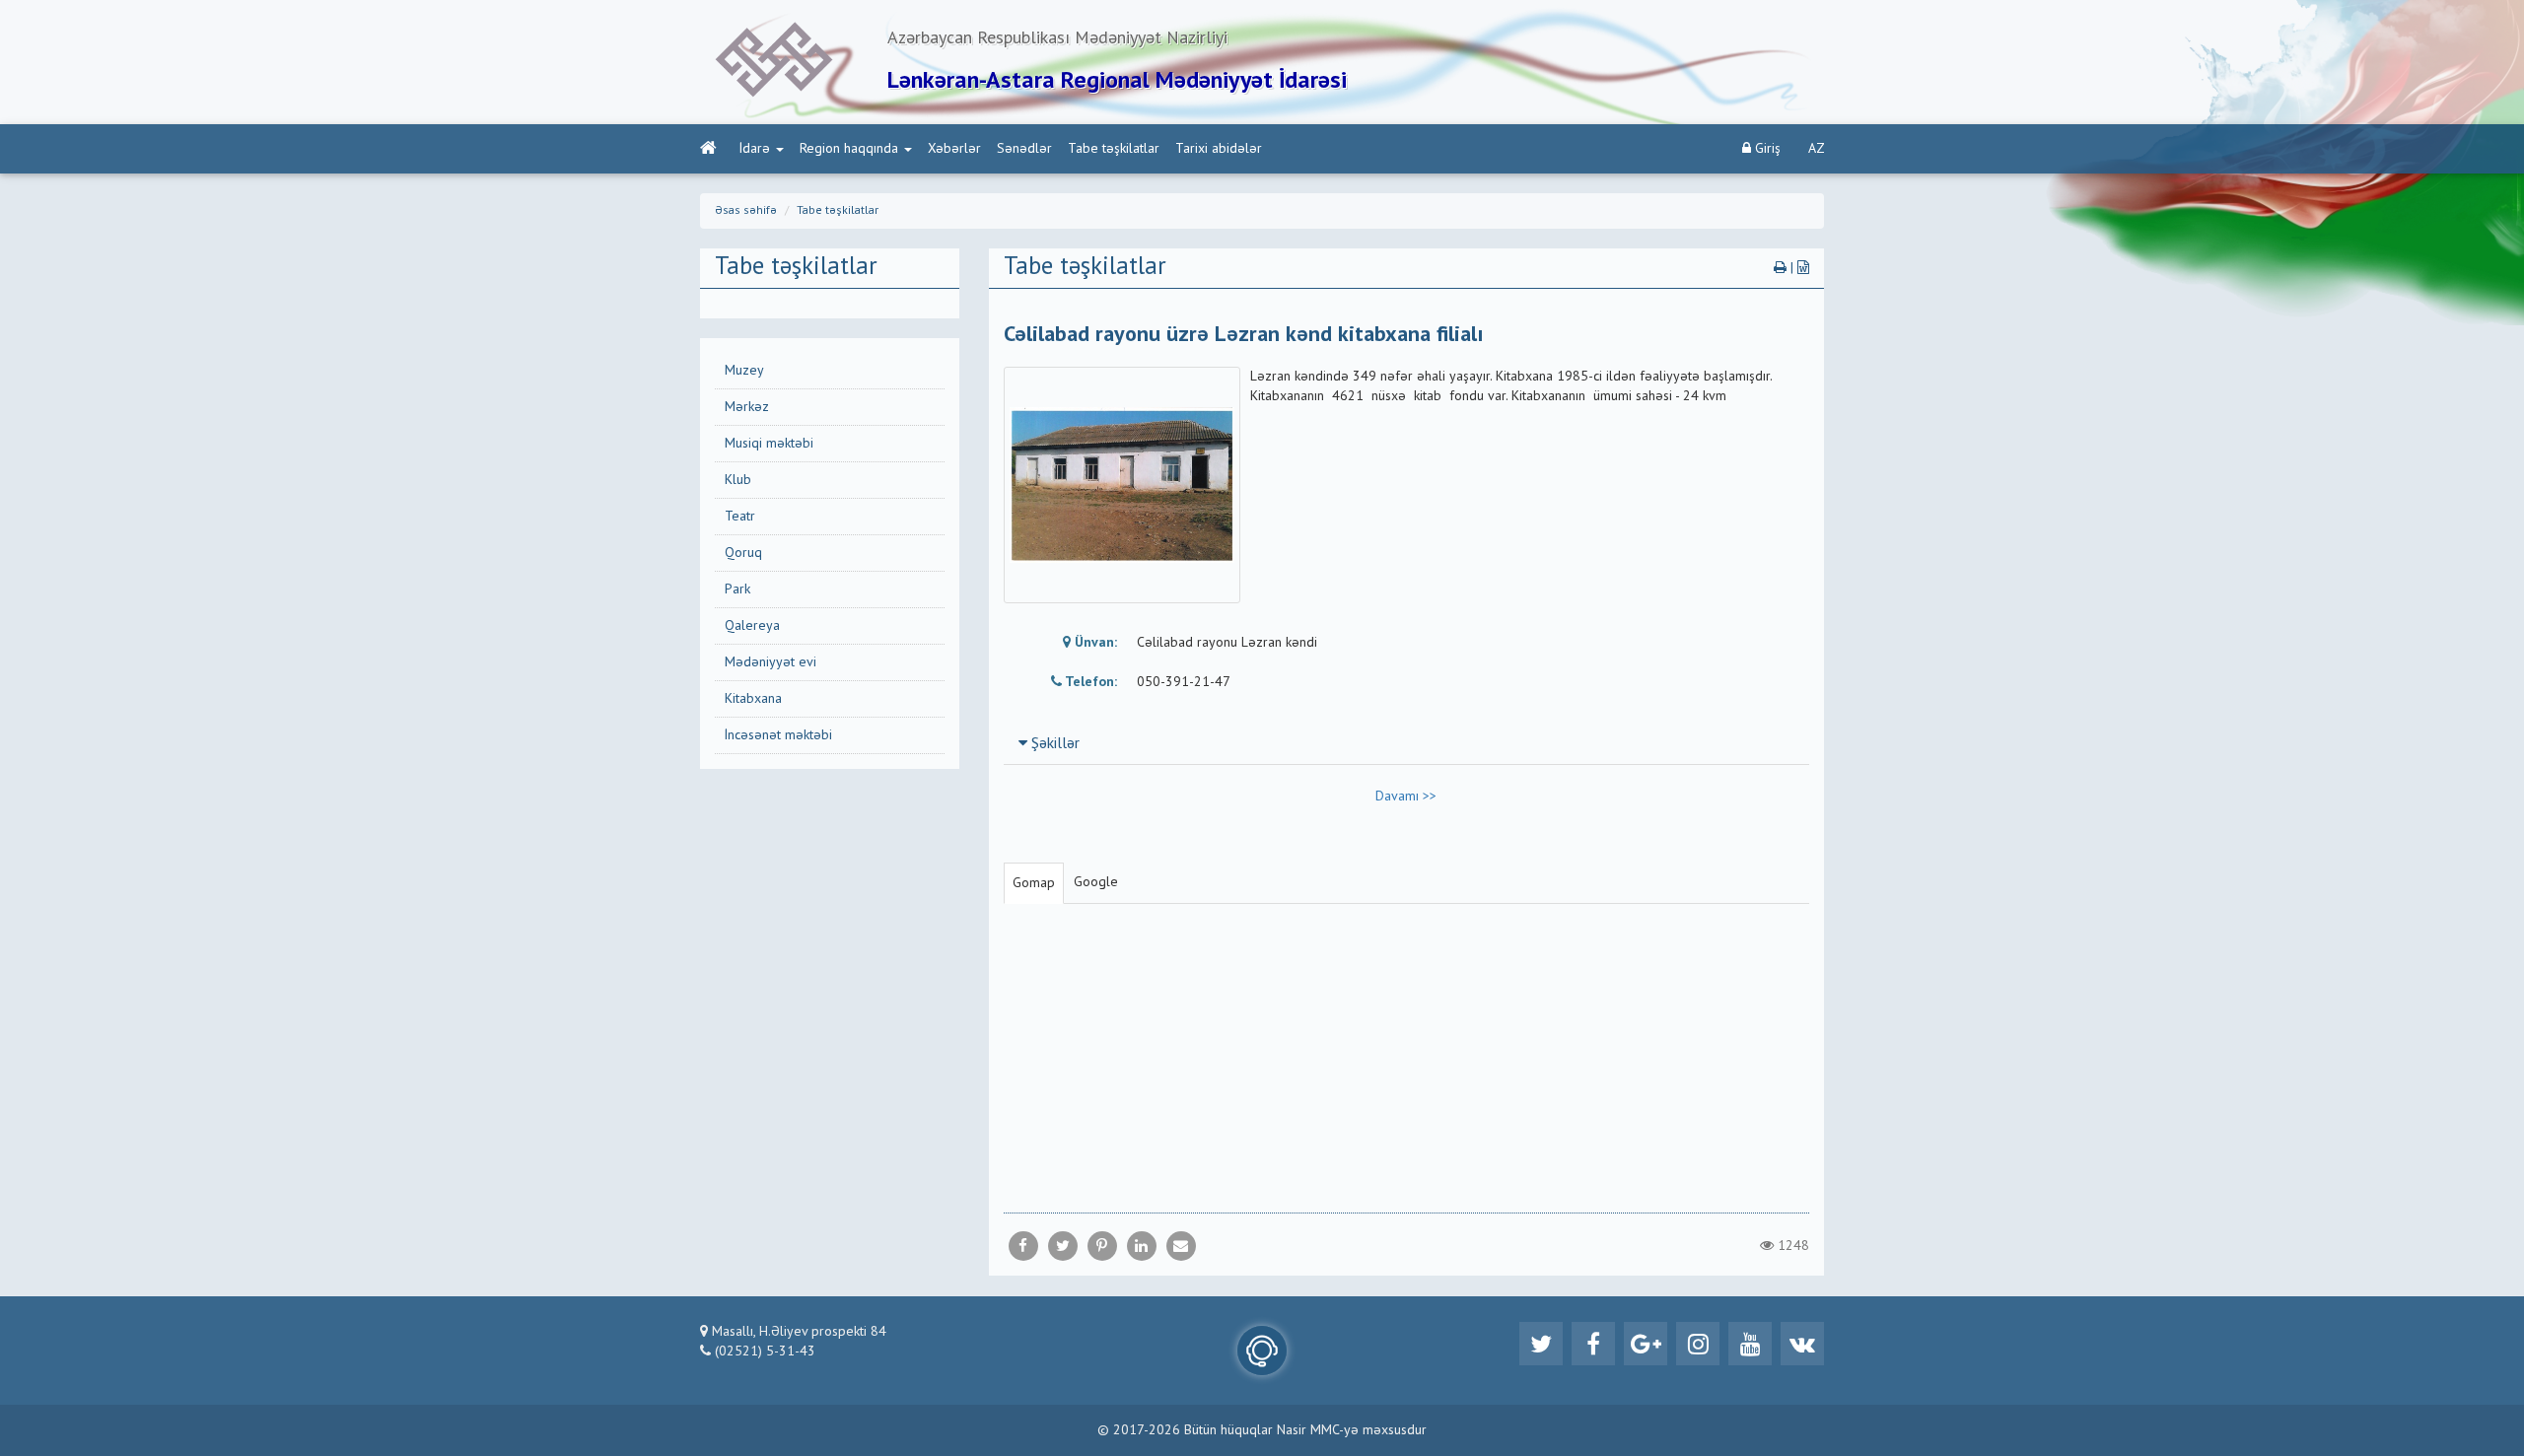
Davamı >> (1406, 797)
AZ (1817, 149)
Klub (738, 480)
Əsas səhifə (746, 211)
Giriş (1766, 149)
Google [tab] (1096, 882)
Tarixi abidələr (1219, 149)
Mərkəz (747, 407)
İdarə (755, 149)
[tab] (1407, 743)
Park (737, 589)
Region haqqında (849, 149)
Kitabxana (753, 699)
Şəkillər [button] (1053, 744)
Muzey (744, 371)
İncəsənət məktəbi (778, 735)
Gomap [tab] (1034, 883)
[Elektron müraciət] (1262, 1351)
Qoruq (743, 553)
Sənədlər (1024, 149)
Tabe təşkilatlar (1114, 149)
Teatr (740, 517)
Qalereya (752, 626)
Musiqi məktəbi (769, 444)
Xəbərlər (954, 149)
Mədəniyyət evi (771, 662)
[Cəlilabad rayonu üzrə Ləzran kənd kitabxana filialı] (1181, 1246)
